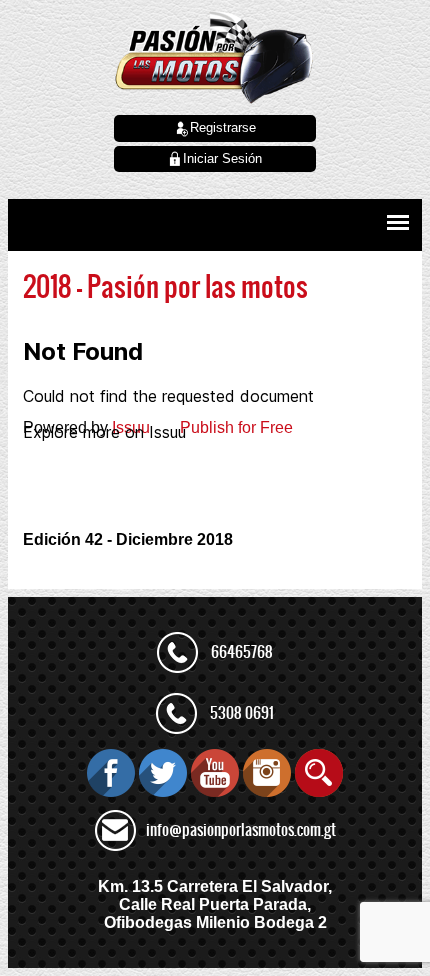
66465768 (242, 652)
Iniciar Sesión (222, 158)
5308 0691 (242, 713)
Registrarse (223, 127)
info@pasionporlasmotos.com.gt (241, 830)
